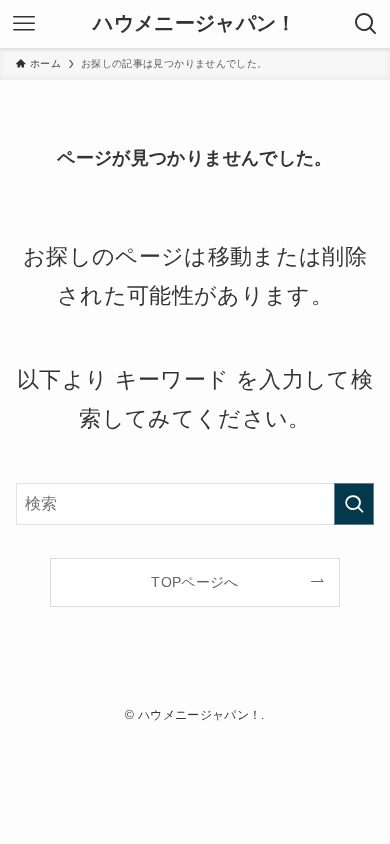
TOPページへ (194, 582)
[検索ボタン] (366, 24)
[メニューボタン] (24, 24)
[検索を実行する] (354, 504)
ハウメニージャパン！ (195, 24)
